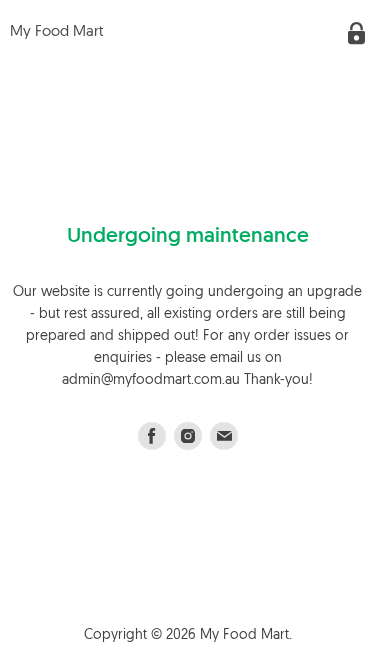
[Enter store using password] (356, 33)
